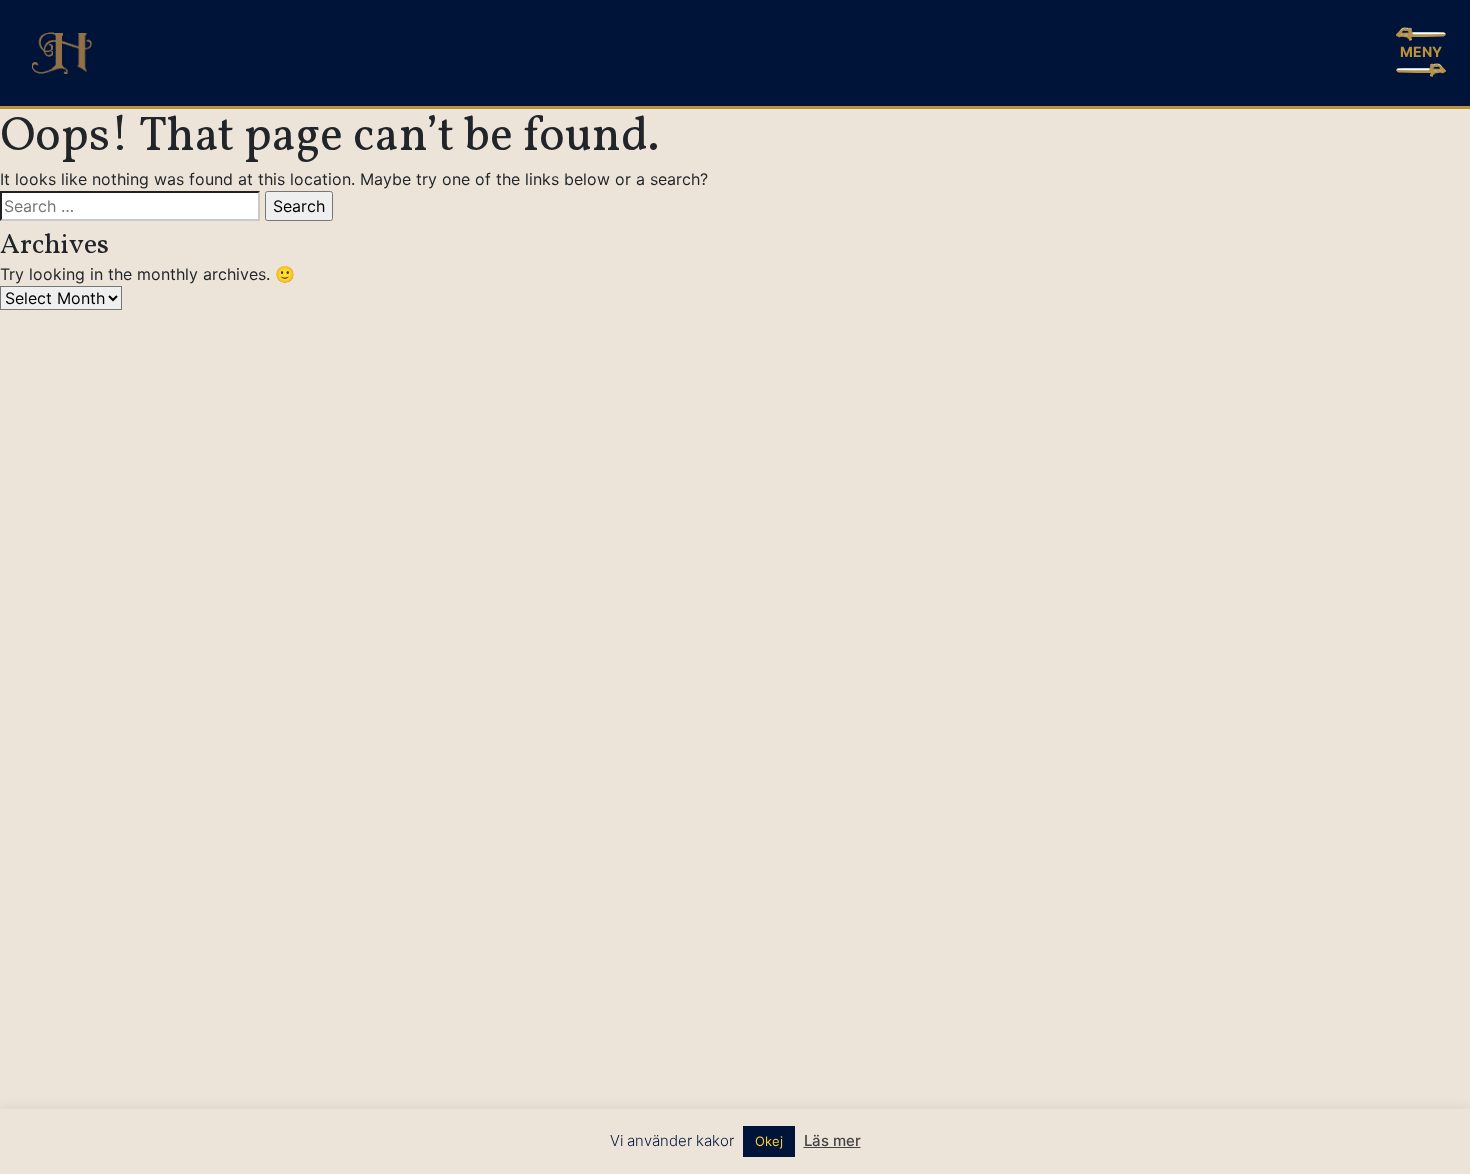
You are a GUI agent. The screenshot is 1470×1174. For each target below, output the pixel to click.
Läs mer (832, 1140)
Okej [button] (769, 1141)
